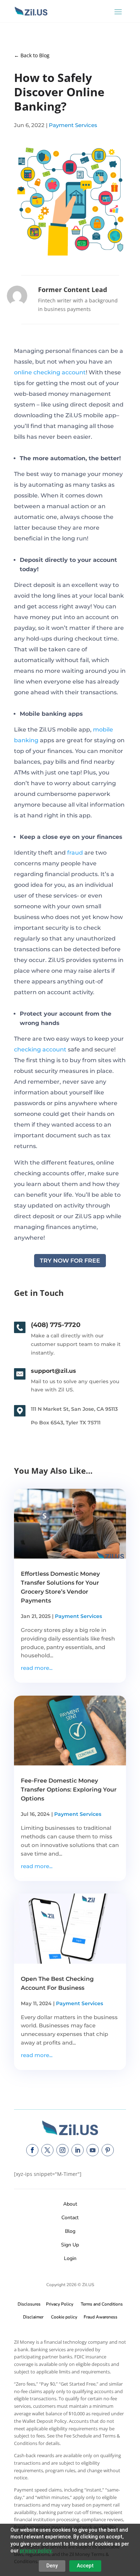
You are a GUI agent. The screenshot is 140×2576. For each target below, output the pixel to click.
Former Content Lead (73, 290)
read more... (37, 1668)
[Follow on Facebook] (32, 2150)
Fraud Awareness (101, 2317)
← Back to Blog (32, 55)
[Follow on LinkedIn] (78, 2150)
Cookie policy (64, 2317)
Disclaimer (33, 2317)
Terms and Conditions (102, 2304)
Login (70, 2258)
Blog (70, 2231)
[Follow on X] (47, 2150)
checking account (40, 1049)
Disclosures (29, 2304)
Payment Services (73, 125)
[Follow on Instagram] (62, 2150)
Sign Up (70, 2245)
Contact (70, 2218)
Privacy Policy (59, 2304)
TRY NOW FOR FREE (70, 1261)
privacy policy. (36, 2551)
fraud (75, 853)
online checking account (50, 372)
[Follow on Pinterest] (108, 2150)
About (70, 2204)
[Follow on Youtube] (93, 2150)
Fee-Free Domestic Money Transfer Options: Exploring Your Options (69, 1790)
